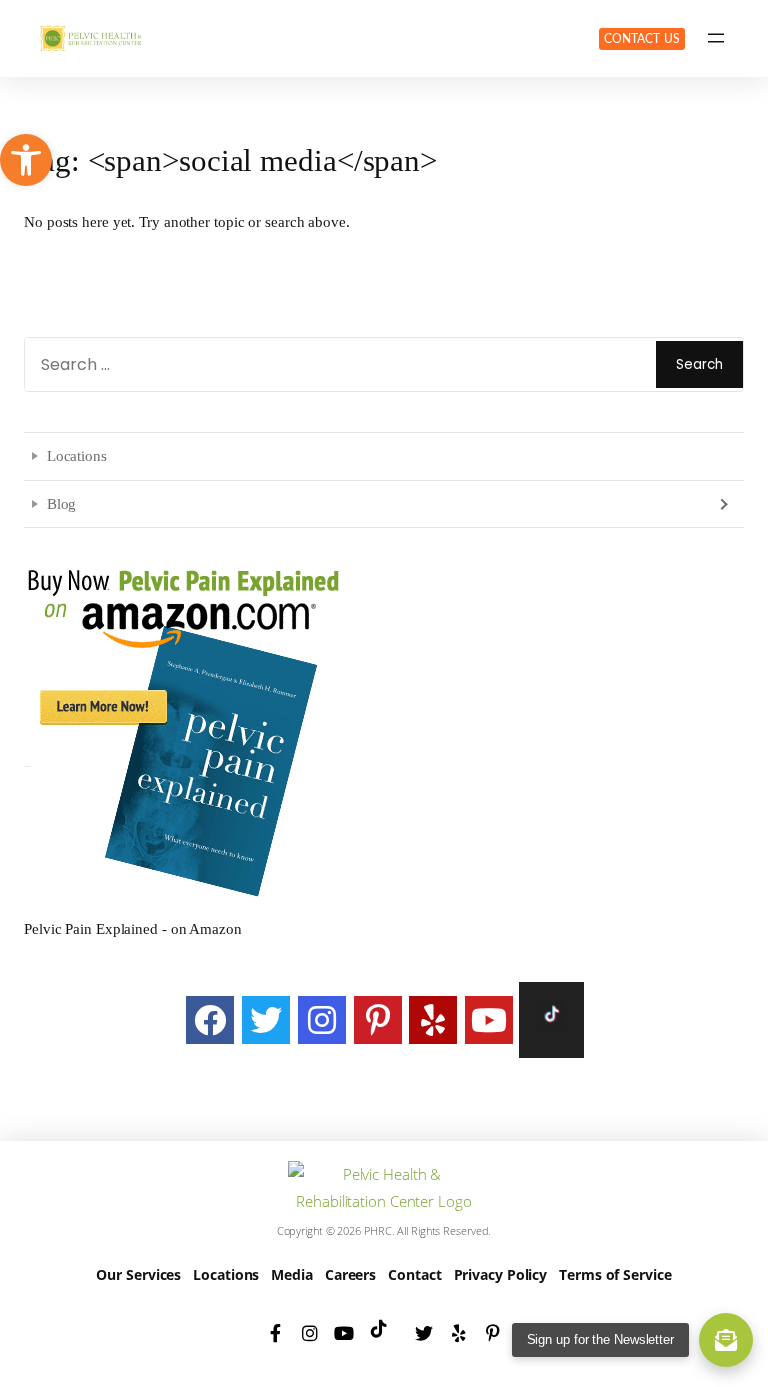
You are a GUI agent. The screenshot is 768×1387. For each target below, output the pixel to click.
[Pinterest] (378, 1020)
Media (292, 1274)
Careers (350, 1274)
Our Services (138, 1274)
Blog (62, 503)
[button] (26, 160)
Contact (414, 1274)
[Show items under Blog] (722, 503)
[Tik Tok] (551, 1020)
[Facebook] (210, 1020)
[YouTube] (489, 1020)
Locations (77, 455)
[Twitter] (266, 1020)
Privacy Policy (501, 1274)
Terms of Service (615, 1274)
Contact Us (642, 39)
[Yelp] (433, 1020)
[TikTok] (384, 1333)
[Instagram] (322, 1020)
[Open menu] (716, 38)
